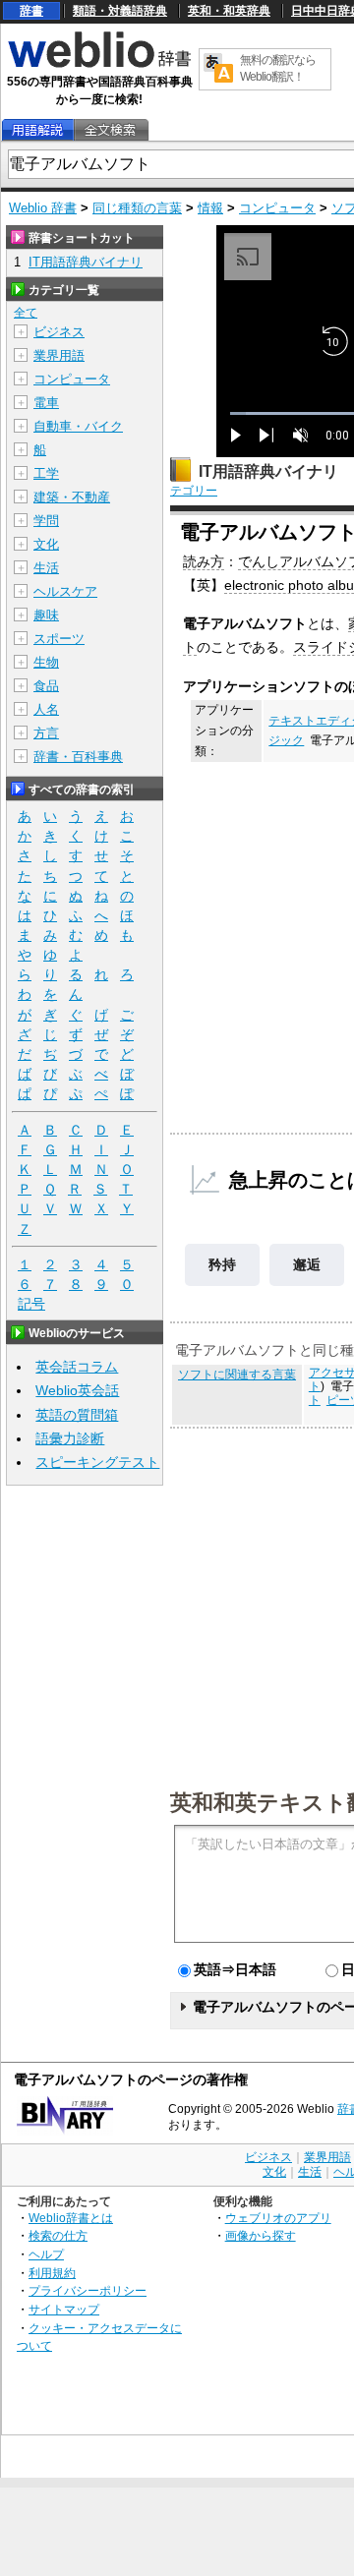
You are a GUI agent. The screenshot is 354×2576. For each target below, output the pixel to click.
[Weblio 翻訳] (218, 69)
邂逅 (307, 1264)
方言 (46, 733)
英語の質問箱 (77, 1415)
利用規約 (52, 2273)
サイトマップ (64, 2309)
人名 (46, 709)
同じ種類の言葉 (137, 208)
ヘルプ (46, 2254)
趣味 (46, 615)
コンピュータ (277, 208)
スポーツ (59, 639)
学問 (46, 521)
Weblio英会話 (77, 1390)
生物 (46, 662)
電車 (46, 403)
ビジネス (59, 332)
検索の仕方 (58, 2235)
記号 (31, 1304)
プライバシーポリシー (88, 2290)
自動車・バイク (78, 426)
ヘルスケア (65, 591)
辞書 (31, 11)
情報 (210, 208)
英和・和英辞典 (229, 11)
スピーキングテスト (97, 1462)
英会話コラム (77, 1367)
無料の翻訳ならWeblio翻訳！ (278, 68)
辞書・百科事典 (78, 757)
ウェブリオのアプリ (278, 2218)
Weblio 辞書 (43, 208)
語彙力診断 (70, 1438)
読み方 (204, 561)
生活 (46, 568)
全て (26, 313)
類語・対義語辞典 (120, 11)
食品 (46, 686)
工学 (46, 473)
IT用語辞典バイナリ (268, 471)
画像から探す (261, 2235)
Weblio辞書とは (71, 2218)
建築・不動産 (72, 497)
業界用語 (59, 355)
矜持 (222, 1264)
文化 (46, 544)
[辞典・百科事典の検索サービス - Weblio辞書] (99, 65)
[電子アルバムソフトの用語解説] (37, 130)
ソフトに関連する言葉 (237, 1375)
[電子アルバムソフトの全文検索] (110, 130)
